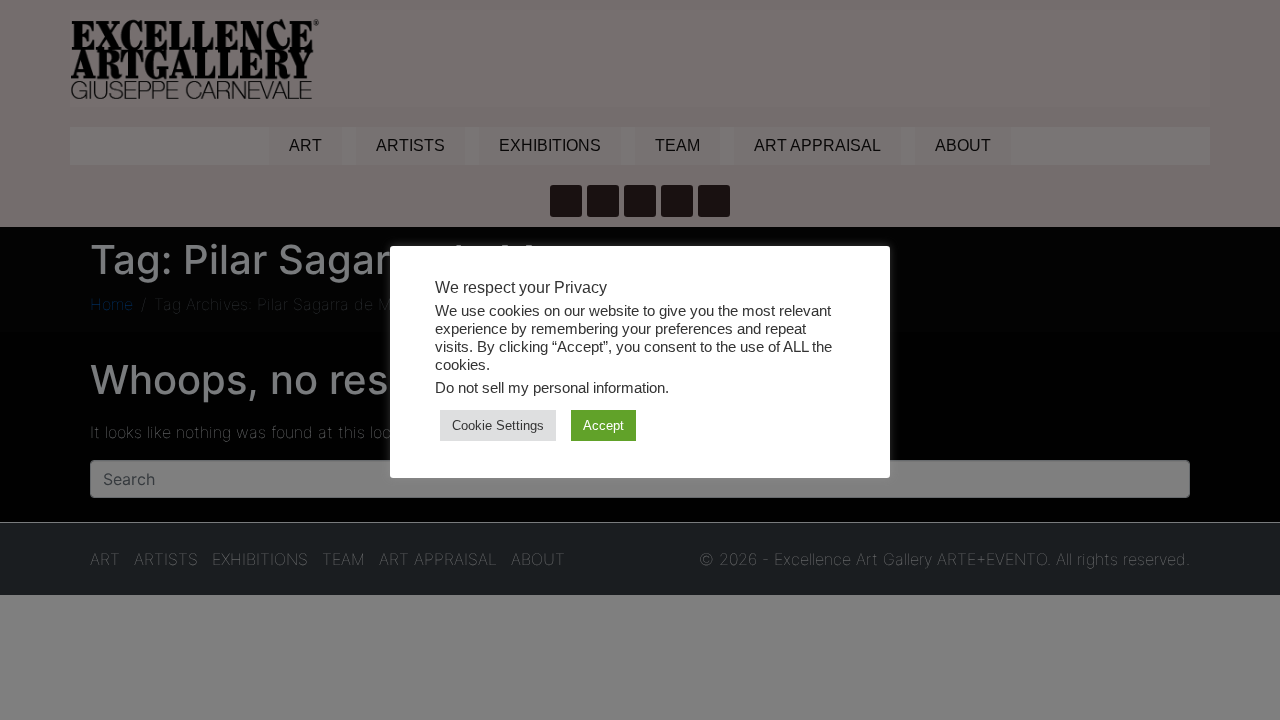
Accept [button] (603, 425)
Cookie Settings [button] (498, 425)
